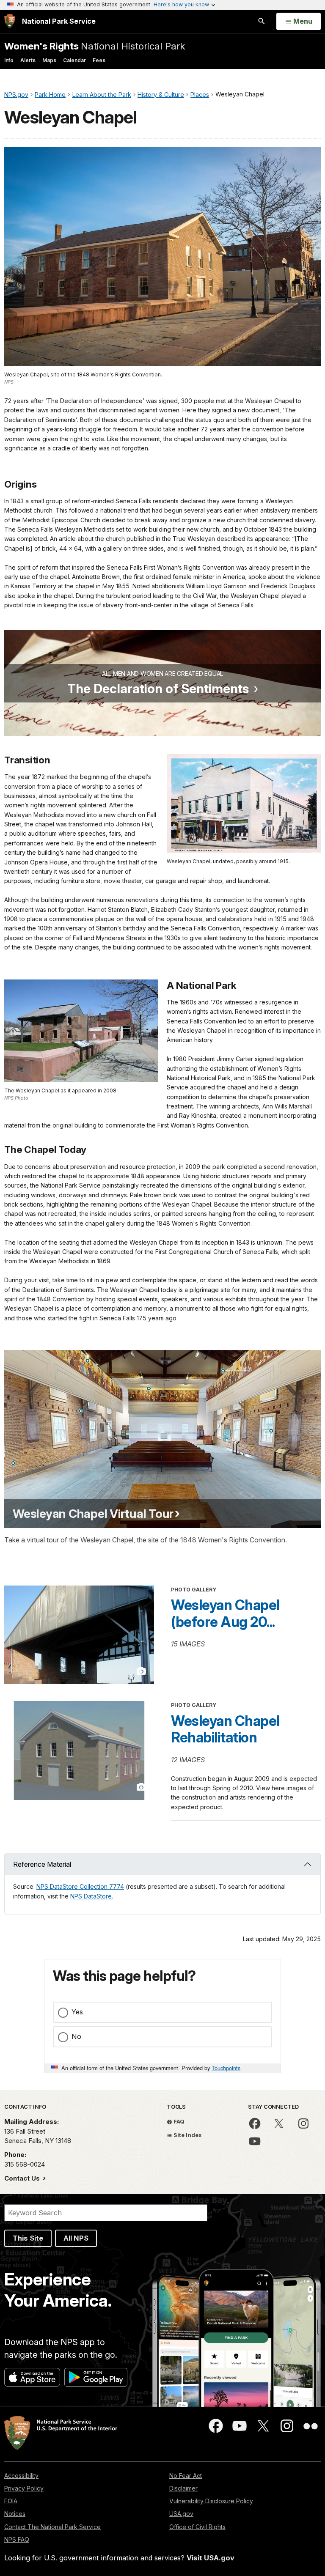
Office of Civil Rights (197, 2527)
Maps (49, 60)
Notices (15, 2514)
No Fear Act (186, 2476)
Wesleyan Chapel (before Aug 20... (225, 1613)
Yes (77, 2012)
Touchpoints (226, 2068)
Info (9, 60)
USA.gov (181, 2514)
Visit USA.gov (211, 2558)
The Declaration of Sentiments (158, 689)
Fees (99, 60)
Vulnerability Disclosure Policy (211, 2501)
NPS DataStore (91, 1896)
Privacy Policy (24, 2488)
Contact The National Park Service (52, 2527)
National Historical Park (95, 46)
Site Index (187, 2135)
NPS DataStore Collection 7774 (80, 1886)
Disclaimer (183, 2488)
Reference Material (42, 1864)
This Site (28, 2238)
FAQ (178, 2121)
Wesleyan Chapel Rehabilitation (225, 1729)
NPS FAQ (17, 2539)
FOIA (11, 2501)
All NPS (76, 2238)
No (76, 2036)
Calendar (74, 60)
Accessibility (21, 2476)
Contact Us (23, 2178)
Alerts (28, 60)
